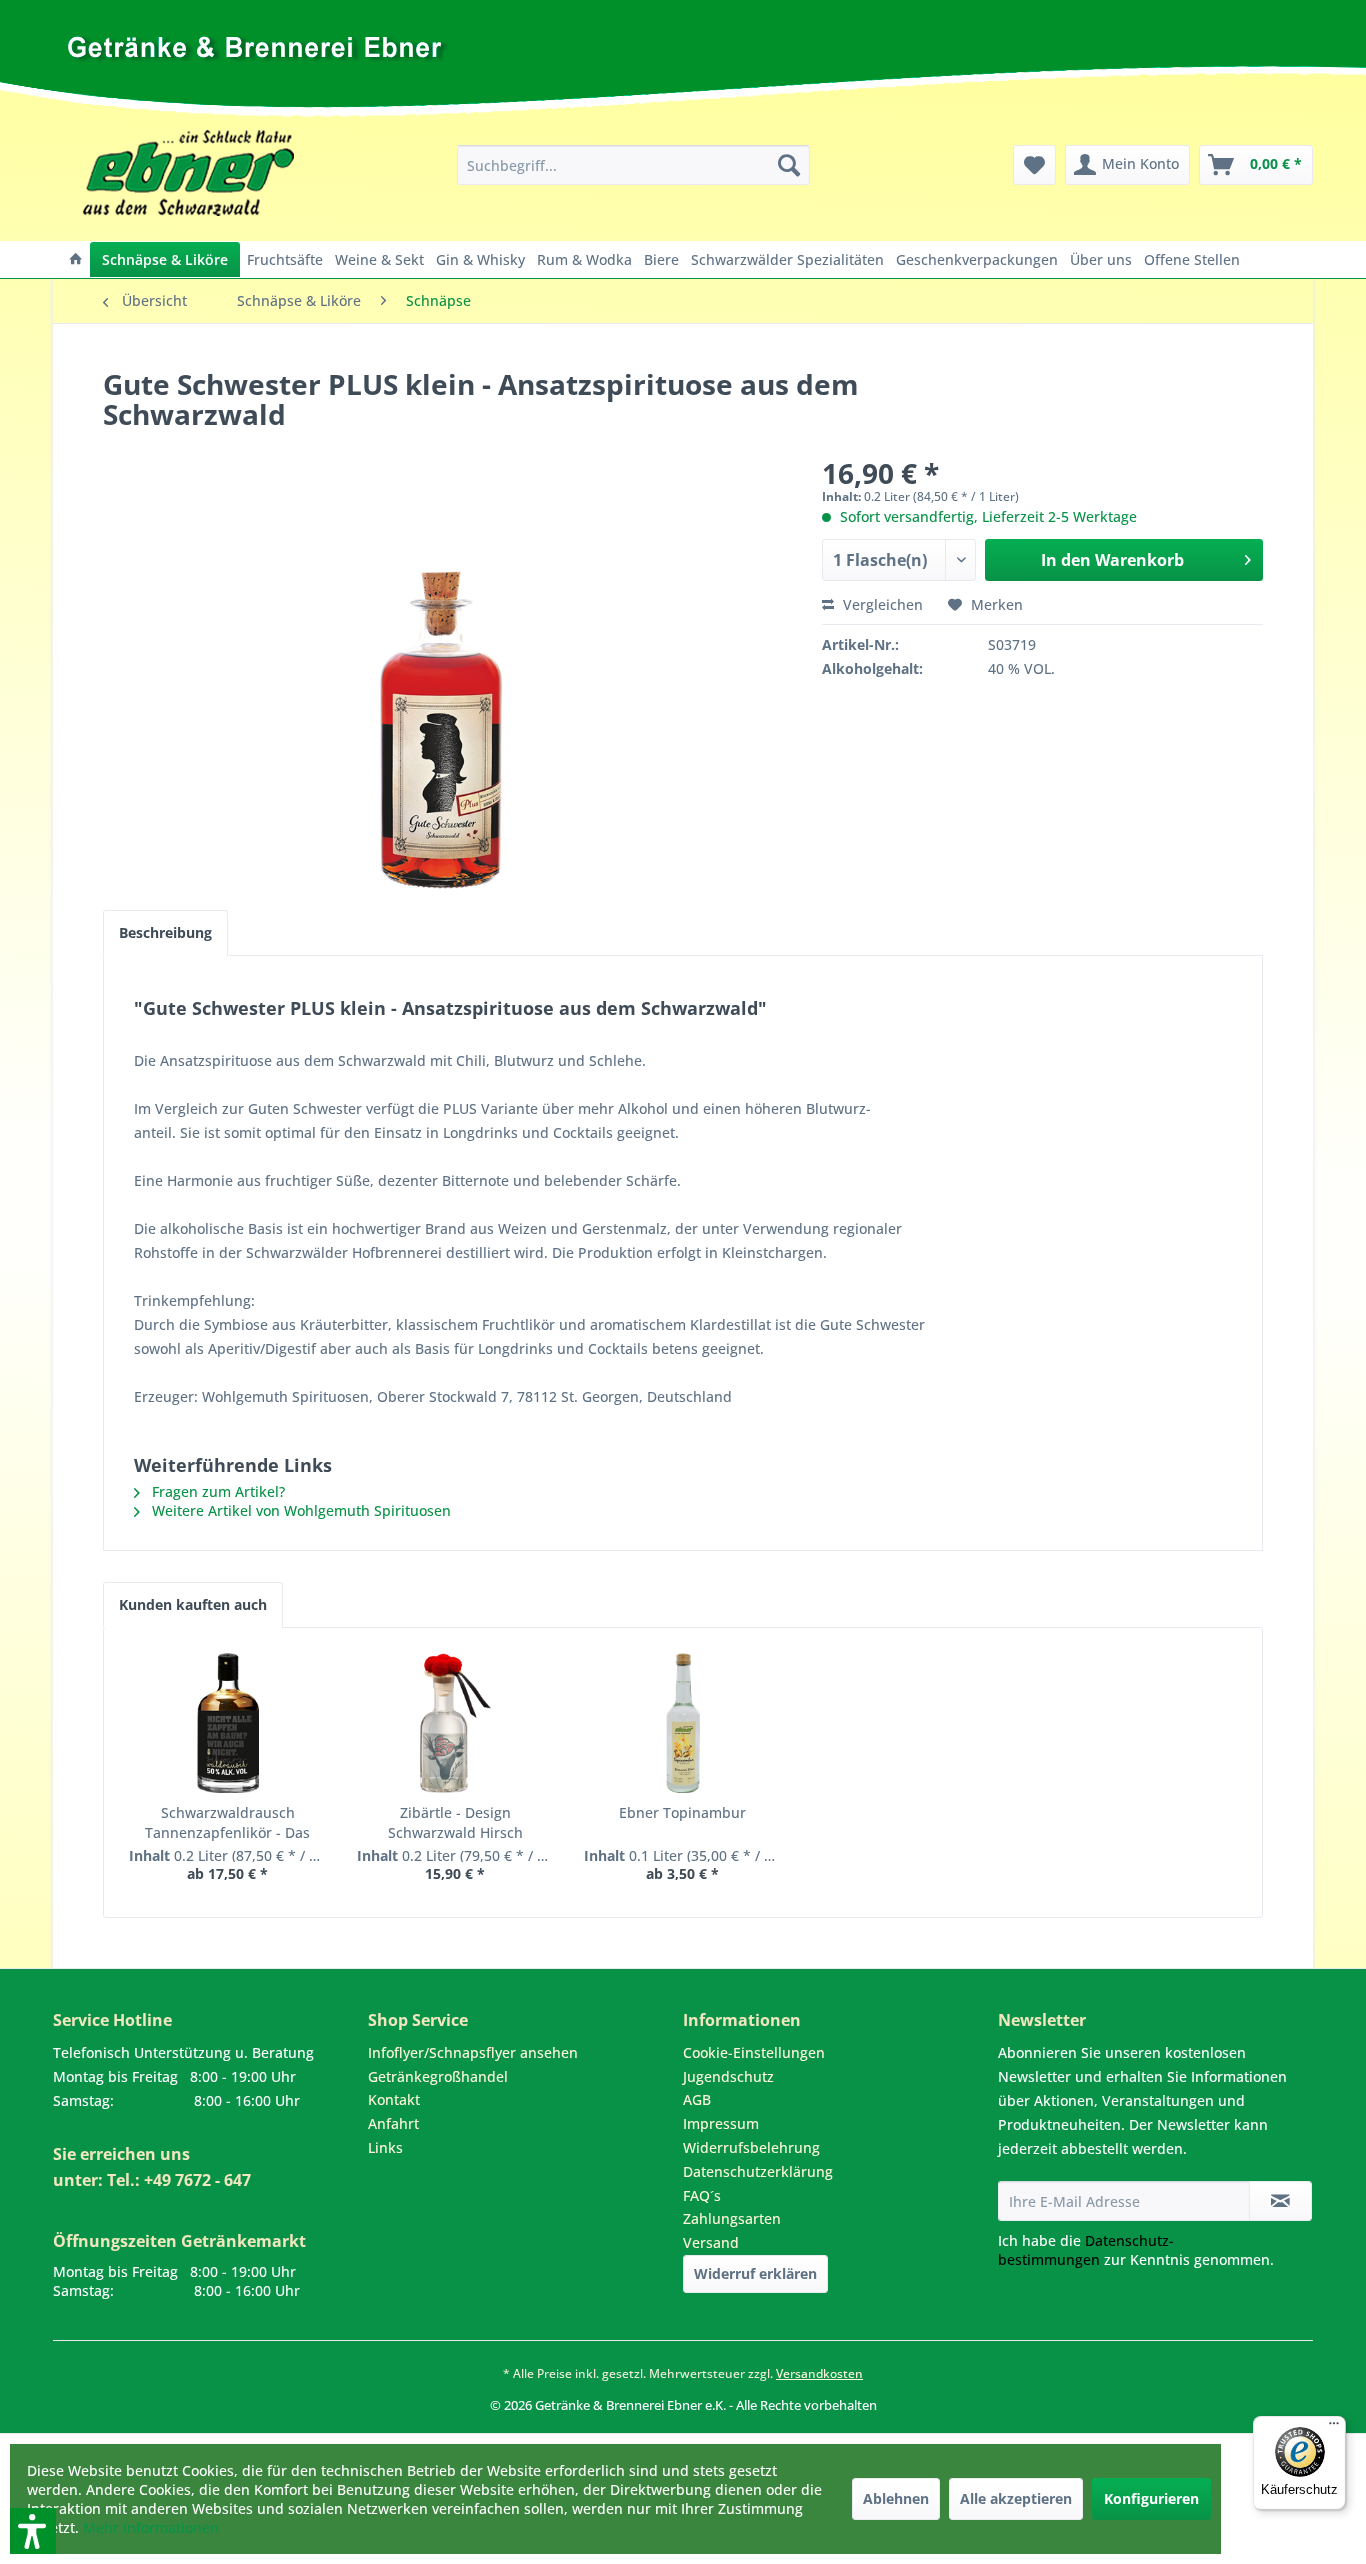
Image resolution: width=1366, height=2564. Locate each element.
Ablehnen (896, 2498)
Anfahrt (393, 2123)
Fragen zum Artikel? (216, 1491)
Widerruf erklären (755, 2273)
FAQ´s (702, 2195)
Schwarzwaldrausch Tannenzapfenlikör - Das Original (227, 1823)
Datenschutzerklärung (758, 2171)
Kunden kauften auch (193, 1604)
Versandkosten (819, 2373)
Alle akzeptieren (1016, 2498)
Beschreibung (165, 932)
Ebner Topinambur (682, 1812)
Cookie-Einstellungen (754, 2052)
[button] (7, 2423)
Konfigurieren (1151, 2498)
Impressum (721, 2123)
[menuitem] (633, 165)
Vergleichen (881, 604)
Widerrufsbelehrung (751, 2147)
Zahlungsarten (732, 2218)
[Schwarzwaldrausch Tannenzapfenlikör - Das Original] (228, 1723)
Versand (711, 2242)
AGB (697, 2099)
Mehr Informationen (151, 2527)
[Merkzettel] (1034, 165)
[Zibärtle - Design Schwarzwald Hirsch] (456, 1723)
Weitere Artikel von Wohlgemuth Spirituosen (299, 1510)
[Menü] (1334, 2428)
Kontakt (394, 2099)
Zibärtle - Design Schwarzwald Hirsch (455, 1822)
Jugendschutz (728, 2076)
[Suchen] (789, 165)
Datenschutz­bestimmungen (1086, 2250)
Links (385, 2147)
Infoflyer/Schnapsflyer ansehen (473, 2052)
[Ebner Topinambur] (683, 1723)
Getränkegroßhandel (438, 2076)
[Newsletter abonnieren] (1280, 2201)
